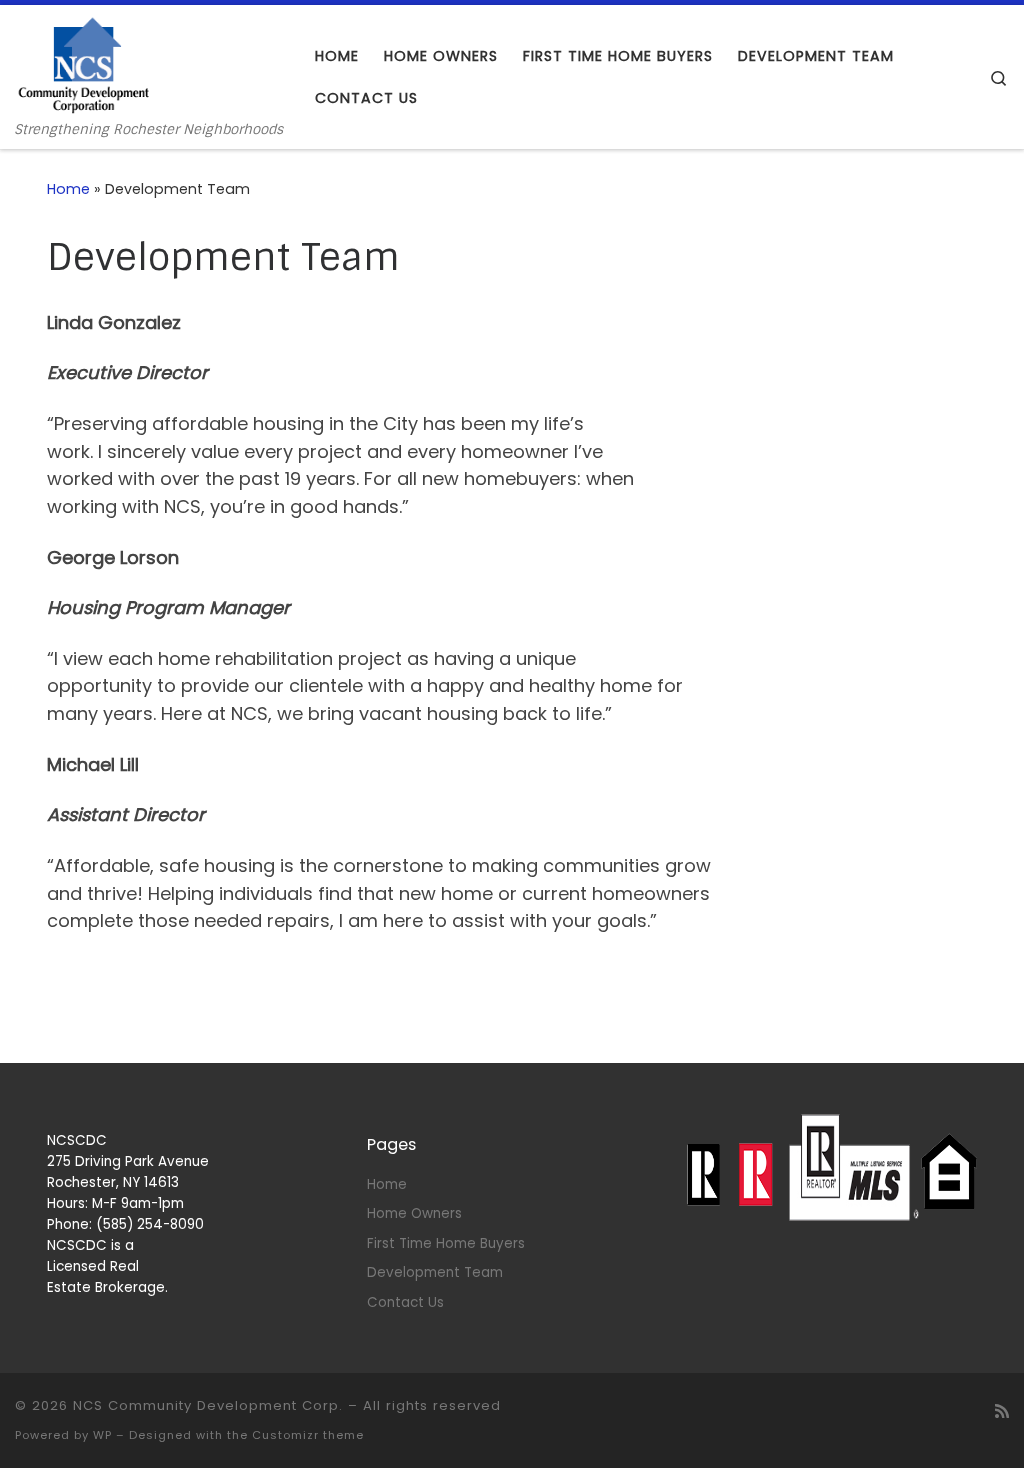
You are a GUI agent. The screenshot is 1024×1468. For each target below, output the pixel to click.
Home (68, 189)
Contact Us (405, 1302)
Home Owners (414, 1213)
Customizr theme (308, 1435)
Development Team (435, 1272)
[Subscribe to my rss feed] (1002, 1411)
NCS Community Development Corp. (208, 1405)
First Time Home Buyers (446, 1243)
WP (102, 1435)
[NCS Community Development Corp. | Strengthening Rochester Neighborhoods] (84, 63)
